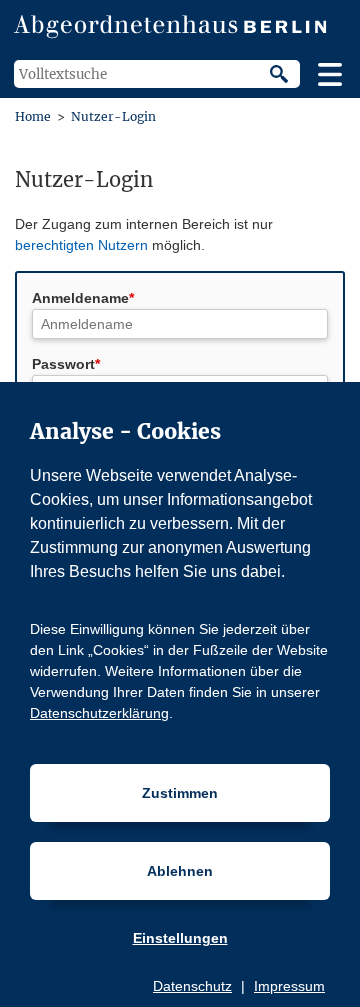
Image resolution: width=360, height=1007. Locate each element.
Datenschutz (192, 986)
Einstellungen (180, 938)
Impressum (289, 986)
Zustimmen (180, 793)
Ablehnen (180, 871)
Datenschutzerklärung (99, 713)
